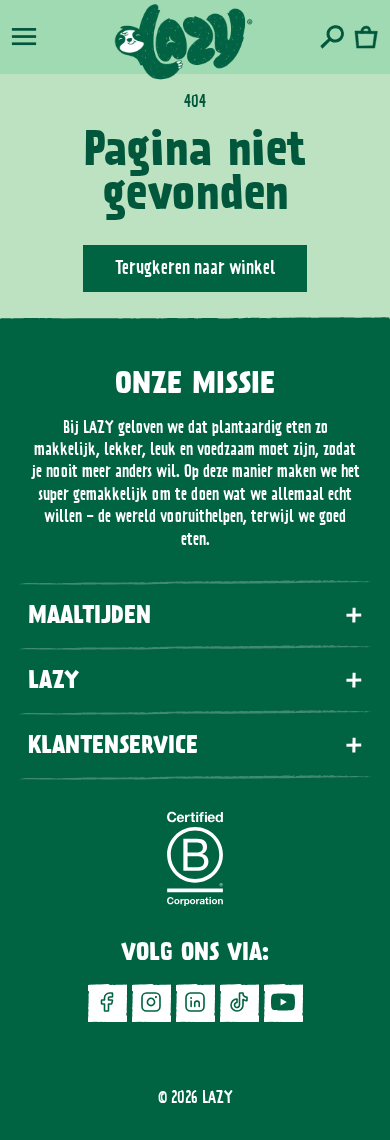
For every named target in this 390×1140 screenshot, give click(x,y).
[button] (24, 37)
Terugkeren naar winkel (195, 267)
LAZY (217, 1097)
